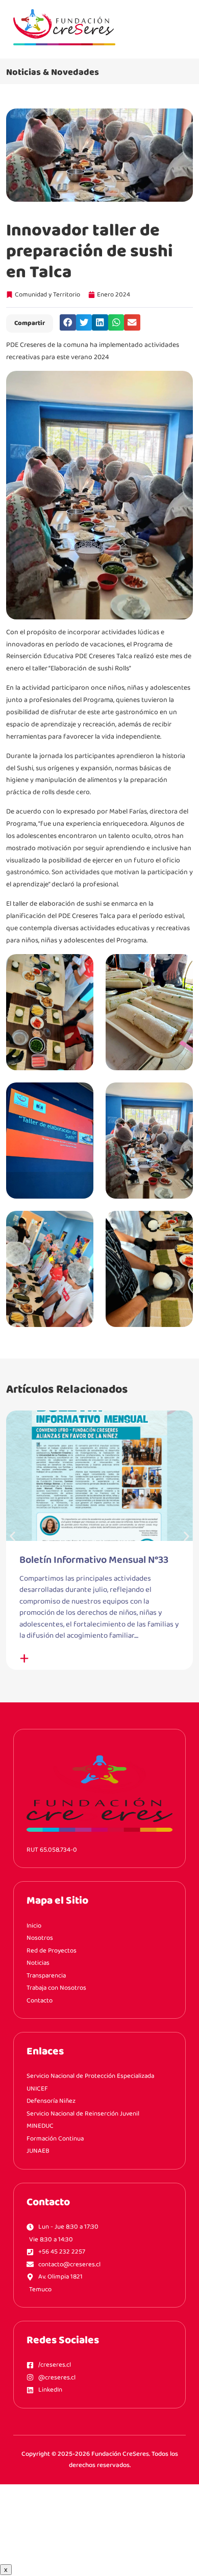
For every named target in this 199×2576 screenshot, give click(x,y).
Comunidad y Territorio (47, 295)
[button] (68, 322)
